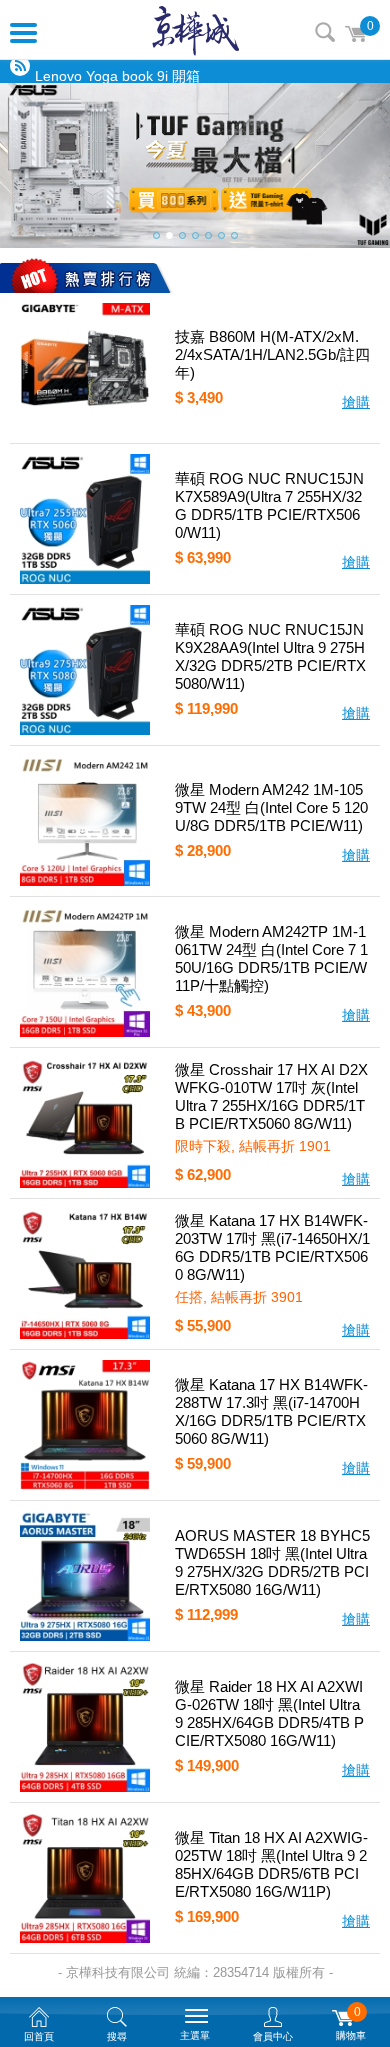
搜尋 (325, 32)
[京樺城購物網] (195, 30)
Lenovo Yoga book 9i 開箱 (117, 73)
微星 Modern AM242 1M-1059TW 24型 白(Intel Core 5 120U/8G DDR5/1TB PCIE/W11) (271, 807)
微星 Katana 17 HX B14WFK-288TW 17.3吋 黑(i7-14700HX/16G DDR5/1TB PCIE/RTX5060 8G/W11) (271, 1411)
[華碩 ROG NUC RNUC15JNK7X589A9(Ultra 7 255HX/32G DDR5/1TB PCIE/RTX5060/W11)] (85, 519)
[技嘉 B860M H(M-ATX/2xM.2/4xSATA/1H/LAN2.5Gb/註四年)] (85, 368)
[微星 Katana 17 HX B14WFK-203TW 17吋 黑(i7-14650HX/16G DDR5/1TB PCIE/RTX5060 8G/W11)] (85, 1274)
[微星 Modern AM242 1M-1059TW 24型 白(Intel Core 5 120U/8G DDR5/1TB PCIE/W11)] (85, 821)
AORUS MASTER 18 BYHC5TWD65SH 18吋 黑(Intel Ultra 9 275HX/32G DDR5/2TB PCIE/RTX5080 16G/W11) (272, 1562)
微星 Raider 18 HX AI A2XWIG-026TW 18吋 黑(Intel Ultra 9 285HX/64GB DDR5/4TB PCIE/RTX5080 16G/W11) (269, 1713)
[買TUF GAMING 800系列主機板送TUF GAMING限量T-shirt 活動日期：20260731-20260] (195, 165)
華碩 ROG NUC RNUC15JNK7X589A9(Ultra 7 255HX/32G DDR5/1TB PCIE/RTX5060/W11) (269, 505)
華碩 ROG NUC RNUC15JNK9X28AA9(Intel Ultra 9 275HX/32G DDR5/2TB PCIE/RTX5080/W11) (270, 656)
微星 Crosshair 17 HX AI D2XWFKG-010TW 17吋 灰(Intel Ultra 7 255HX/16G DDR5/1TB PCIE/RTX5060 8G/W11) (271, 1096)
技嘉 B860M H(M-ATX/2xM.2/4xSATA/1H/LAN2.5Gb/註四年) (272, 354)
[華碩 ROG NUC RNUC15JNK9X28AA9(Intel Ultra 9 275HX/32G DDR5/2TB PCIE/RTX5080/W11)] (85, 670)
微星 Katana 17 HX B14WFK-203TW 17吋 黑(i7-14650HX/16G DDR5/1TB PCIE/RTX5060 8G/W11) (272, 1247)
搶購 (356, 402)
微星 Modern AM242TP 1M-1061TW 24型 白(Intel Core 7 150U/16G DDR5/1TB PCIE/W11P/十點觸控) (271, 958)
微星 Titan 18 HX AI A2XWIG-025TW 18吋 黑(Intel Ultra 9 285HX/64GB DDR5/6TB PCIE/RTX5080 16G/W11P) (271, 1864)
